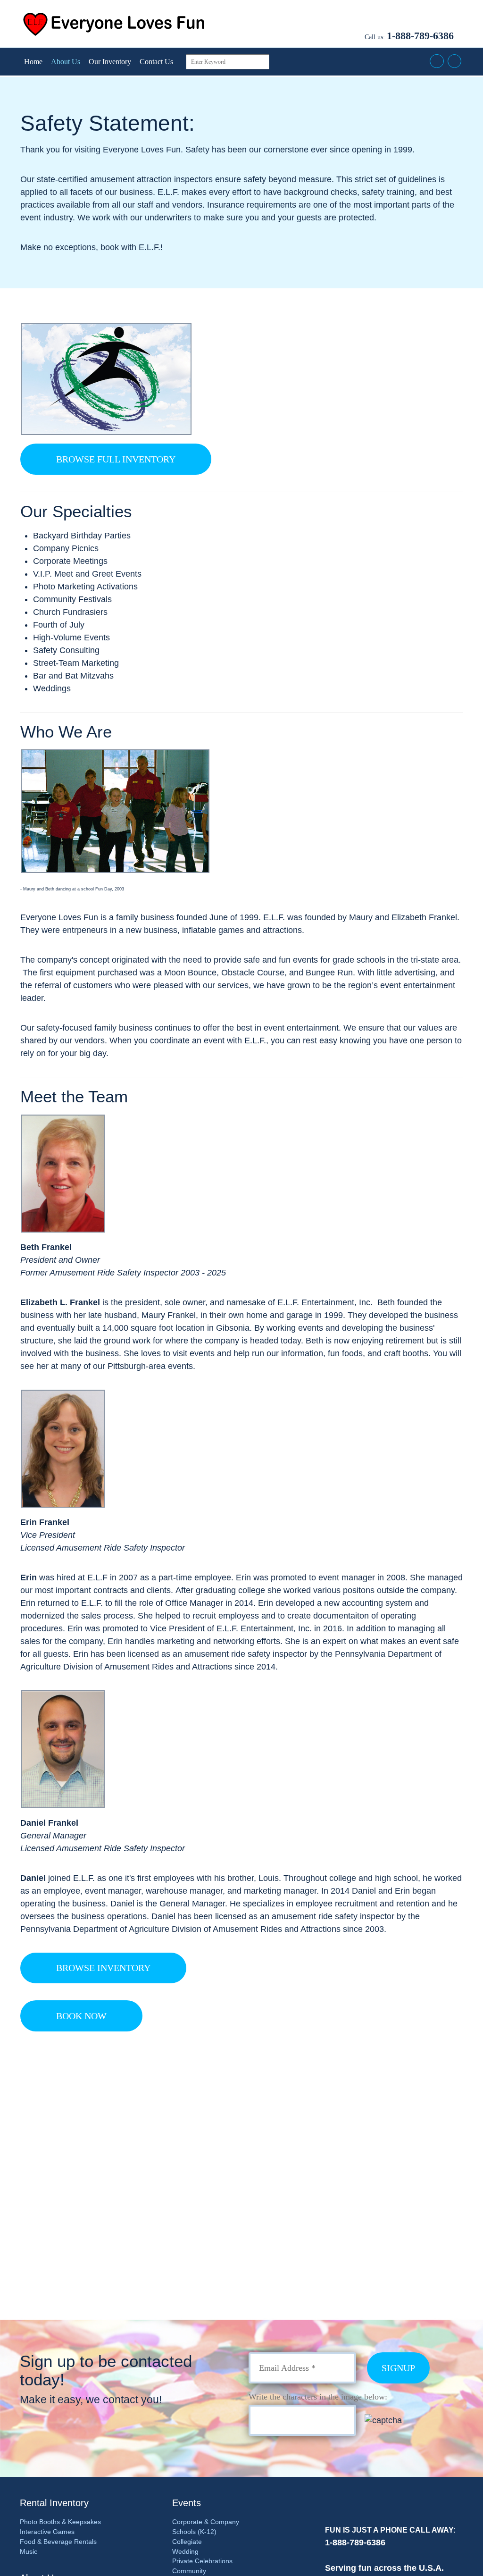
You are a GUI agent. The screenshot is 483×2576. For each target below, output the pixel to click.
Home (33, 62)
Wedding (185, 2551)
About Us (66, 62)
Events (187, 2503)
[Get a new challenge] (405, 2420)
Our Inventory (110, 62)
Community (189, 2571)
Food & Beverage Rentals (58, 2542)
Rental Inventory (54, 2503)
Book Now (81, 2016)
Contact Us (156, 62)
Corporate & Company (206, 2522)
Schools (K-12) (194, 2532)
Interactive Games (47, 2532)
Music (29, 2551)
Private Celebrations (202, 2561)
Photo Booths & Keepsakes (60, 2522)
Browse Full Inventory (116, 459)
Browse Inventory (103, 1968)
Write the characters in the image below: (318, 2397)
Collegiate (187, 2542)
